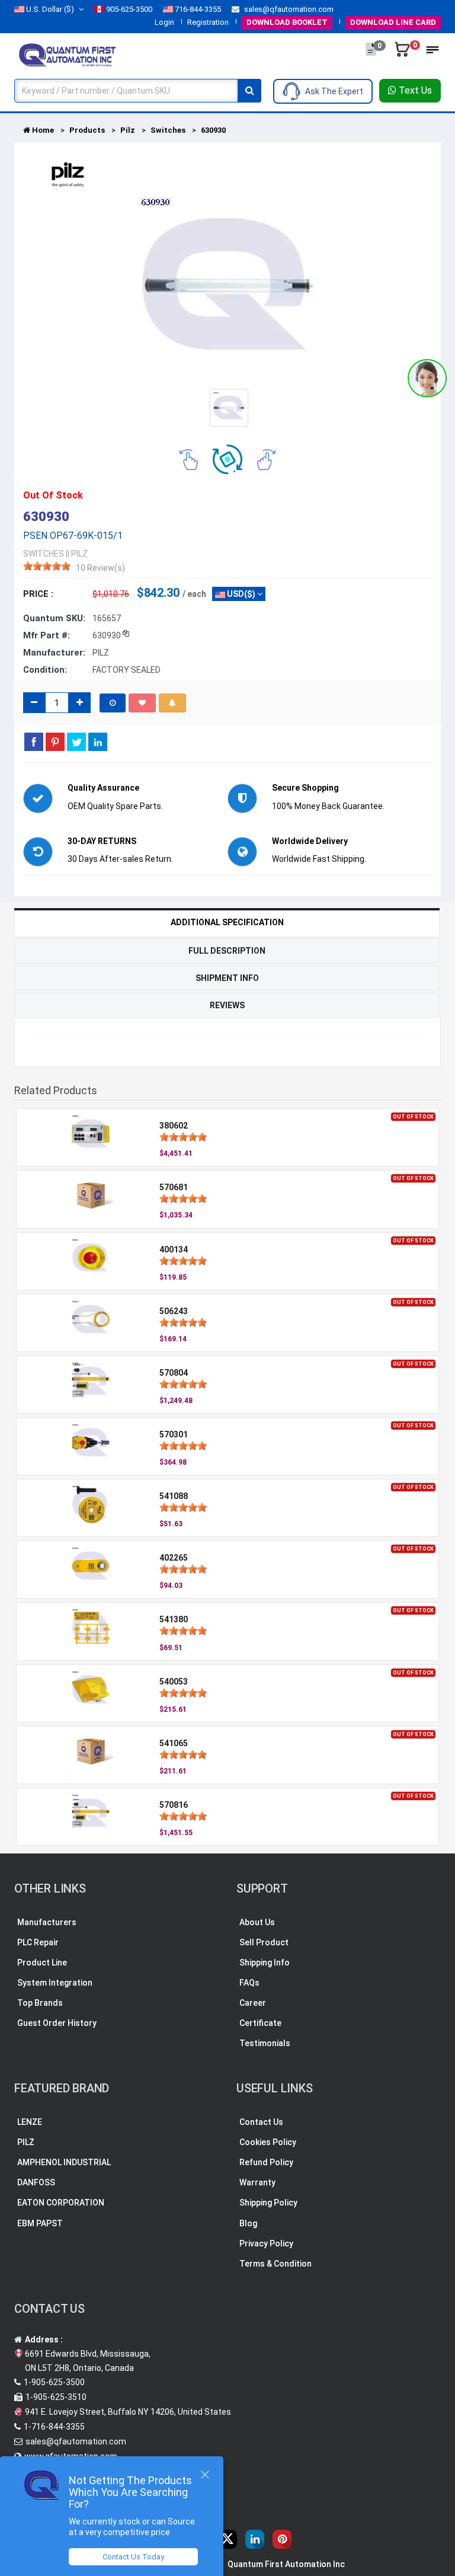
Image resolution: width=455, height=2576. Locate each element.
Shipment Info (227, 978)
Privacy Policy (266, 2243)
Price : (38, 594)
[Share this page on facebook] (34, 742)
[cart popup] (403, 55)
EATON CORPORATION (61, 2203)
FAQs (249, 1983)
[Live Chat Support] (427, 378)
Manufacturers (47, 1922)
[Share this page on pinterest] (55, 742)
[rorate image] (189, 459)
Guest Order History (57, 2023)
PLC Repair (38, 1942)
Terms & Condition (275, 2264)
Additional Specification (227, 922)
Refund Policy (266, 2162)
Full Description (227, 951)
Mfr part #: (47, 635)
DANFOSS (36, 2182)
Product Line (42, 1963)
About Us (257, 1922)
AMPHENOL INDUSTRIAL (64, 2162)
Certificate (260, 2023)
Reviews (227, 1005)
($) (50, 9)
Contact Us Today (133, 2557)
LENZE (30, 2122)
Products (87, 130)
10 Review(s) (100, 568)
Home (42, 130)
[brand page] (68, 175)
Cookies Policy (268, 2142)
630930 (213, 130)
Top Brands (40, 2003)
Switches (168, 130)
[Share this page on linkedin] (98, 742)
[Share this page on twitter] (76, 742)
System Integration (55, 1983)
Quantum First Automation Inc (286, 2564)
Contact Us (261, 2122)
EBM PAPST (40, 2223)
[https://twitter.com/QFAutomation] (227, 2539)
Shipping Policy (268, 2203)
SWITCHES (44, 554)
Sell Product (264, 1942)
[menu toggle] (432, 53)
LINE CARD (393, 22)
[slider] (47, 566)
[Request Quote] (372, 55)
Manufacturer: (54, 653)
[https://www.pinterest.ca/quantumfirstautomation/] (282, 2539)
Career (253, 2003)
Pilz (128, 130)
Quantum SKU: (54, 618)
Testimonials (265, 2043)
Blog (248, 2223)
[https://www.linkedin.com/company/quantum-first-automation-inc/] (255, 2539)
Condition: (45, 670)
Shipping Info (265, 1963)
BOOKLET (287, 22)
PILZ (26, 2142)
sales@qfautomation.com (288, 9)
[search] (249, 91)
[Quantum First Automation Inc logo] (68, 54)
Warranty (257, 2182)
